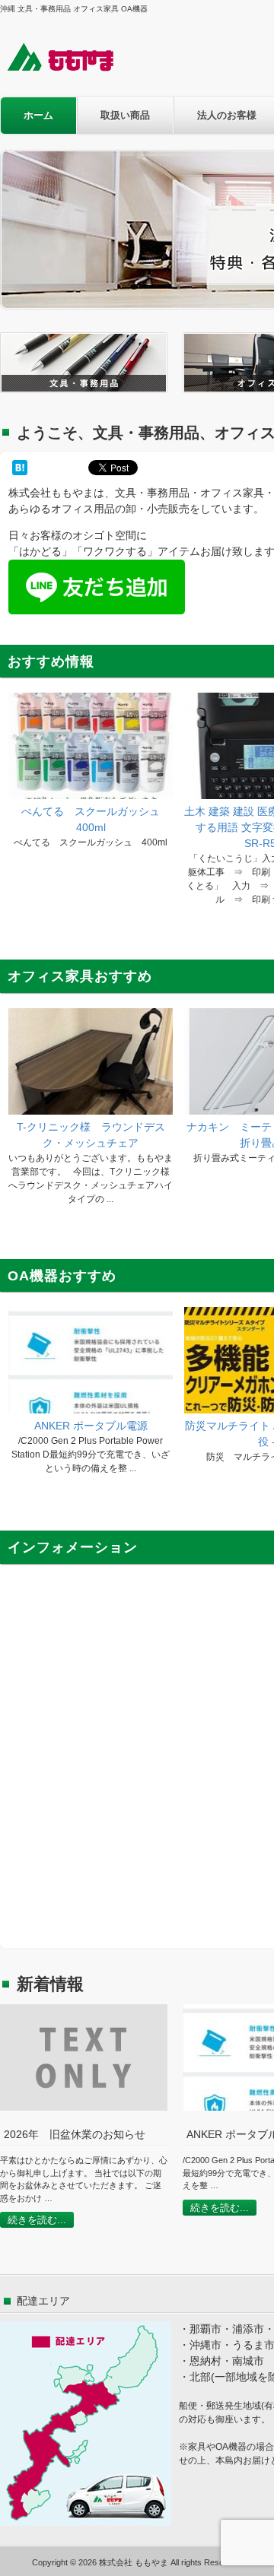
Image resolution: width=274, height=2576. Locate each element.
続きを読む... (37, 2220)
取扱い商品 (125, 115)
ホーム (38, 115)
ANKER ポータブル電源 (91, 1426)
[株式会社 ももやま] (70, 70)
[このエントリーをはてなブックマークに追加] (20, 468)
